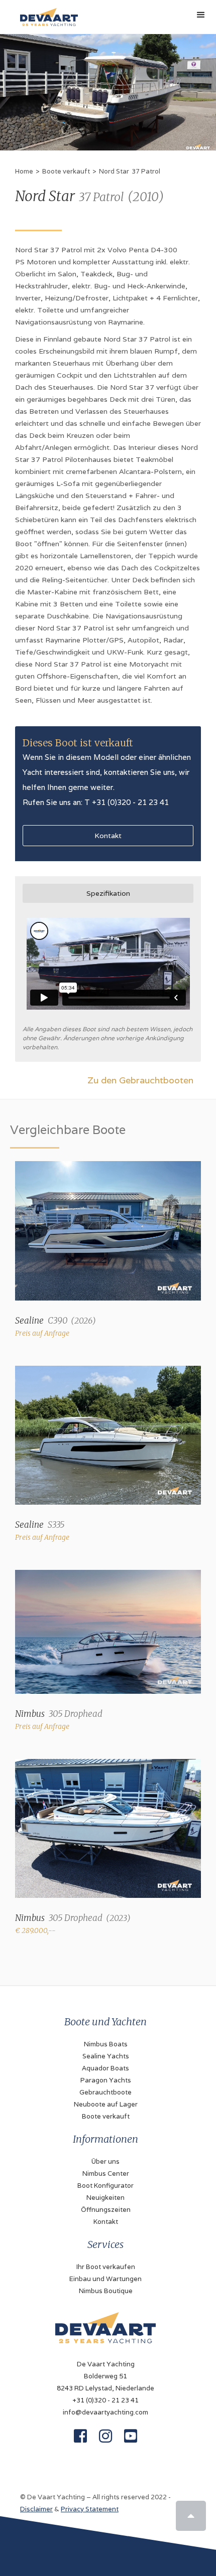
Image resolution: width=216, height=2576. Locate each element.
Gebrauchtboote (105, 2092)
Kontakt (108, 836)
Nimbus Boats (106, 2044)
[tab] (108, 893)
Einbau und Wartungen (105, 2279)
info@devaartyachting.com (105, 2412)
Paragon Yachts (106, 2080)
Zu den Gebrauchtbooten (140, 1080)
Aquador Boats (105, 2068)
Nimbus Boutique (106, 2291)
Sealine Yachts (106, 2056)
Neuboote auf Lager (106, 2104)
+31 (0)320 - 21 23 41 (105, 2400)
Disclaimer (36, 2509)
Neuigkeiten (105, 2198)
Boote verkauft (66, 171)
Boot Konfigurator (105, 2186)
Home (24, 171)
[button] (201, 15)
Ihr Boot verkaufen (106, 2267)
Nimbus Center (106, 2173)
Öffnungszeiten (106, 2210)
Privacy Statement (90, 2509)
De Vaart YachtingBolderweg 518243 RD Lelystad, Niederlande (105, 2376)
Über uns (105, 2161)
